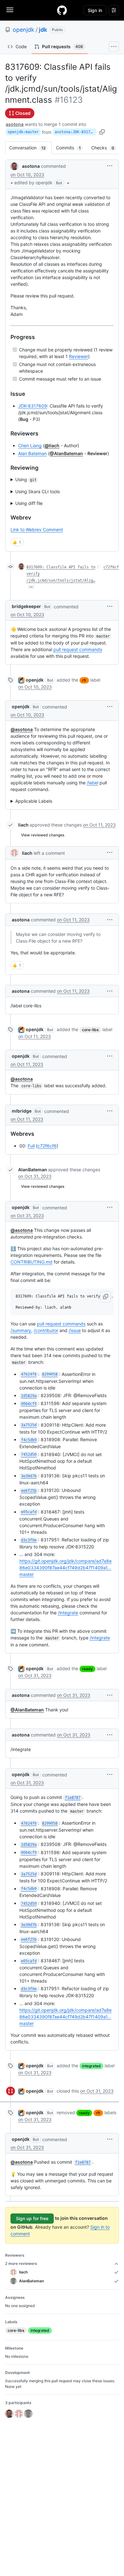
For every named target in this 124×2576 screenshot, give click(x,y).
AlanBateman (33, 1170)
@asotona (22, 729)
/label (93, 783)
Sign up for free (32, 2218)
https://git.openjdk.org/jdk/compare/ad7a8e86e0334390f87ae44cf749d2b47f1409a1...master (65, 1568)
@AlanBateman (66, 453)
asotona (15, 124)
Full (31, 1146)
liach (23, 825)
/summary (21, 1330)
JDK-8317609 (33, 406)
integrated (91, 2066)
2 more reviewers (21, 2263)
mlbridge (22, 1111)
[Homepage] (62, 10)
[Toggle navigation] (10, 10)
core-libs (90, 1030)
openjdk (24, 30)
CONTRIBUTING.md (31, 1262)
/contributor (46, 1330)
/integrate (68, 1613)
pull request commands (78, 649)
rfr (84, 680)
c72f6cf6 (47, 1146)
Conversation (31, 148)
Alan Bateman (32, 453)
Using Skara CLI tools (38, 491)
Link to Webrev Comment (37, 530)
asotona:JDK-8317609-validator (76, 132)
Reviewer (79, 356)
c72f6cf (111, 567)
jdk (43, 30)
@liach (52, 445)
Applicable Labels (34, 801)
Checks (106, 148)
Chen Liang (30, 445)
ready (87, 1669)
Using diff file (29, 503)
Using (26, 479)
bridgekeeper (26, 606)
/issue (75, 1330)
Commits (72, 148)
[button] (42, 183)
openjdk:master (23, 132)
